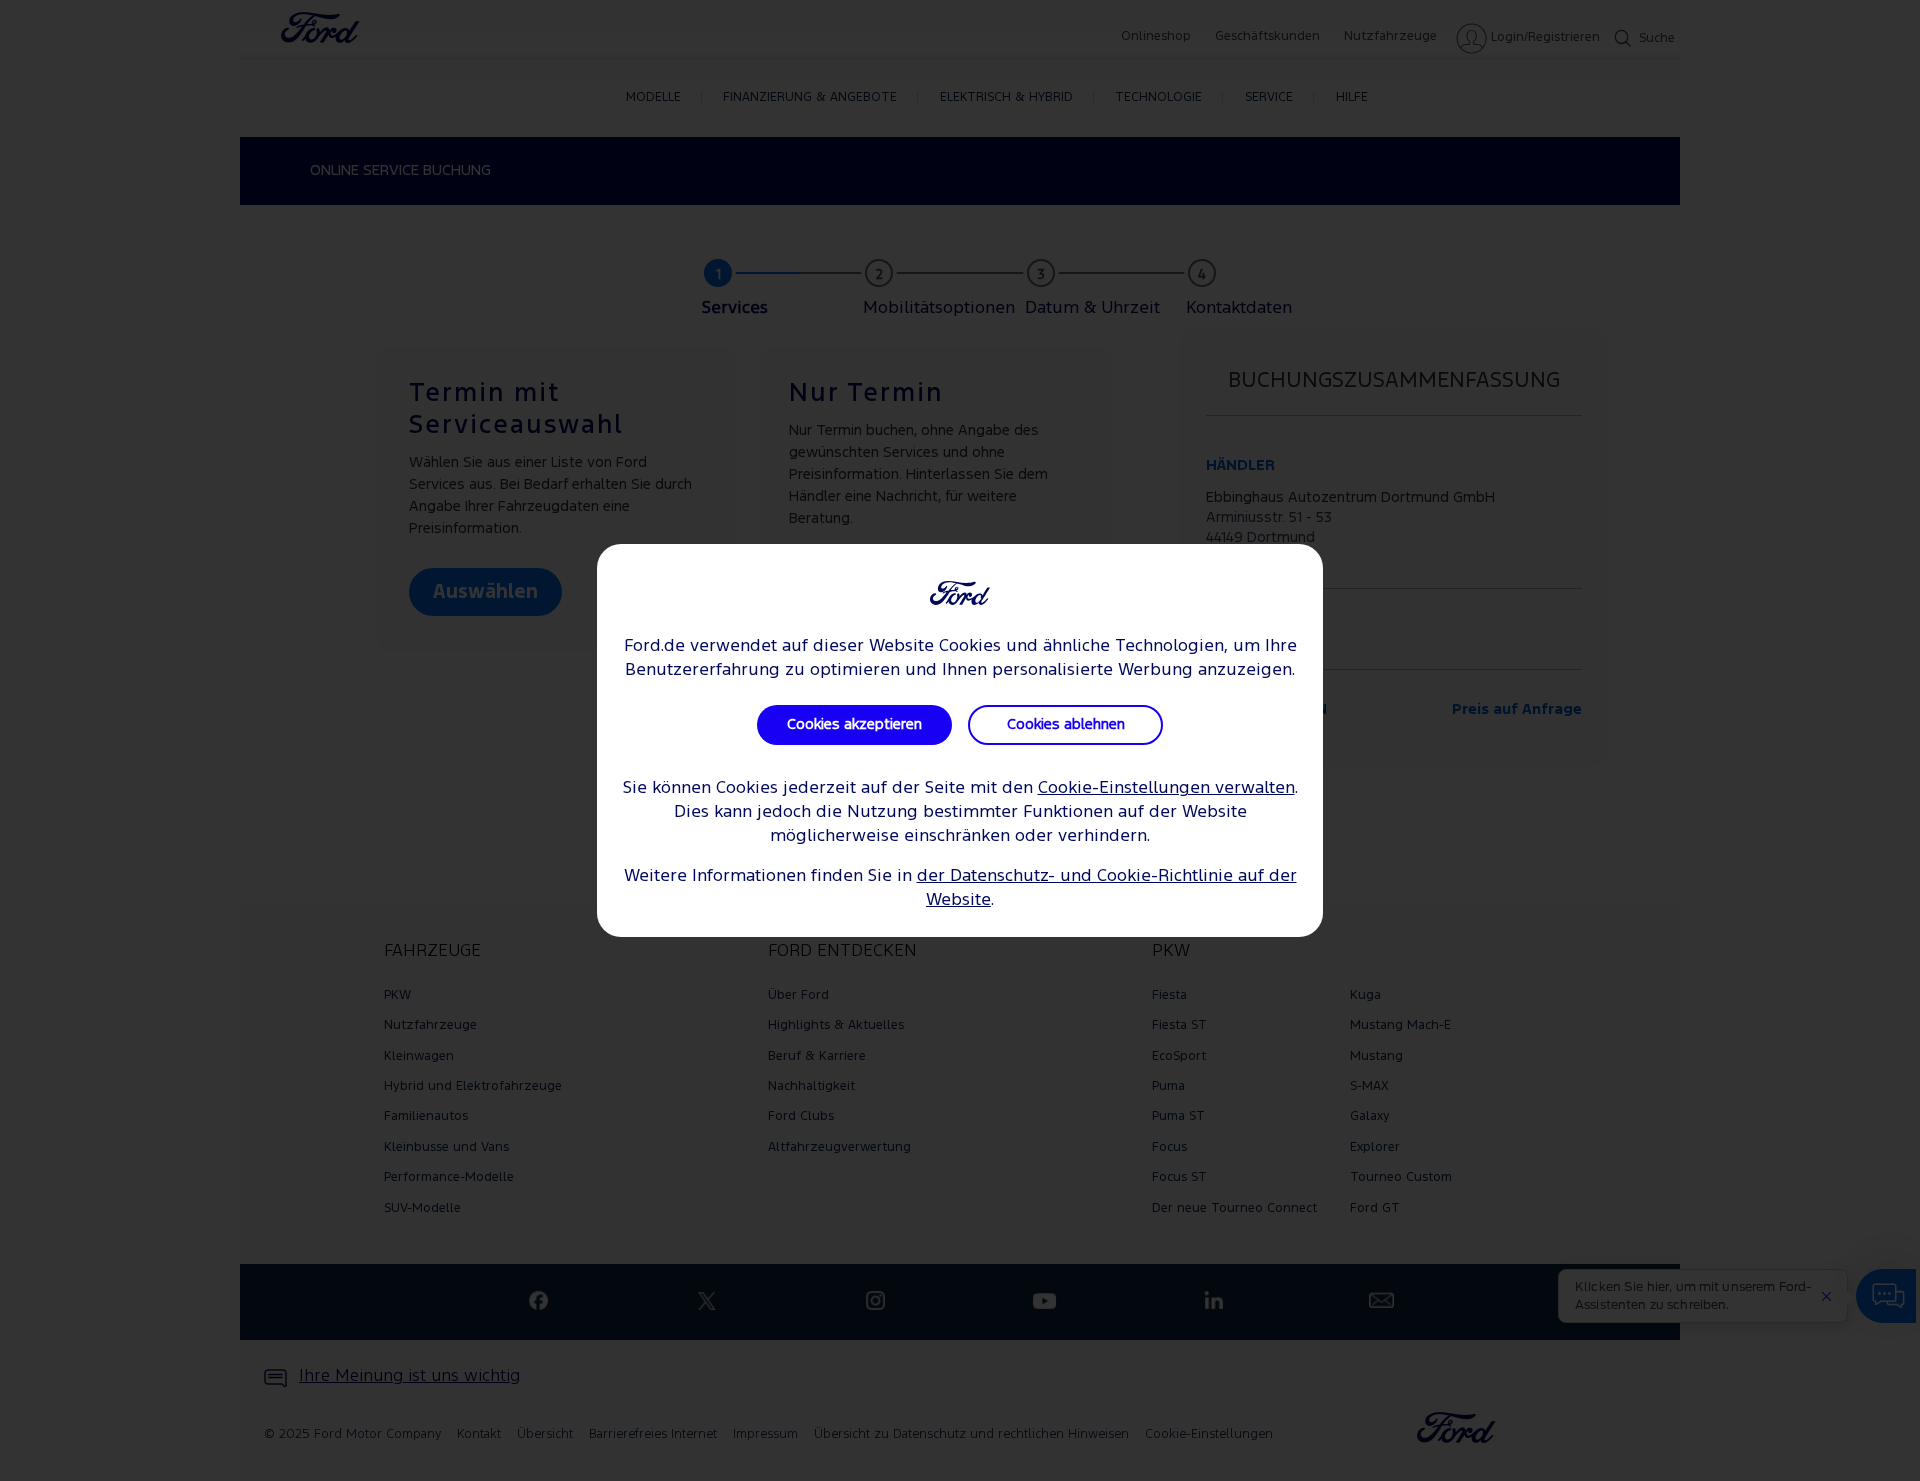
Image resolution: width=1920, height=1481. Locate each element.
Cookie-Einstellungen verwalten (1166, 788)
